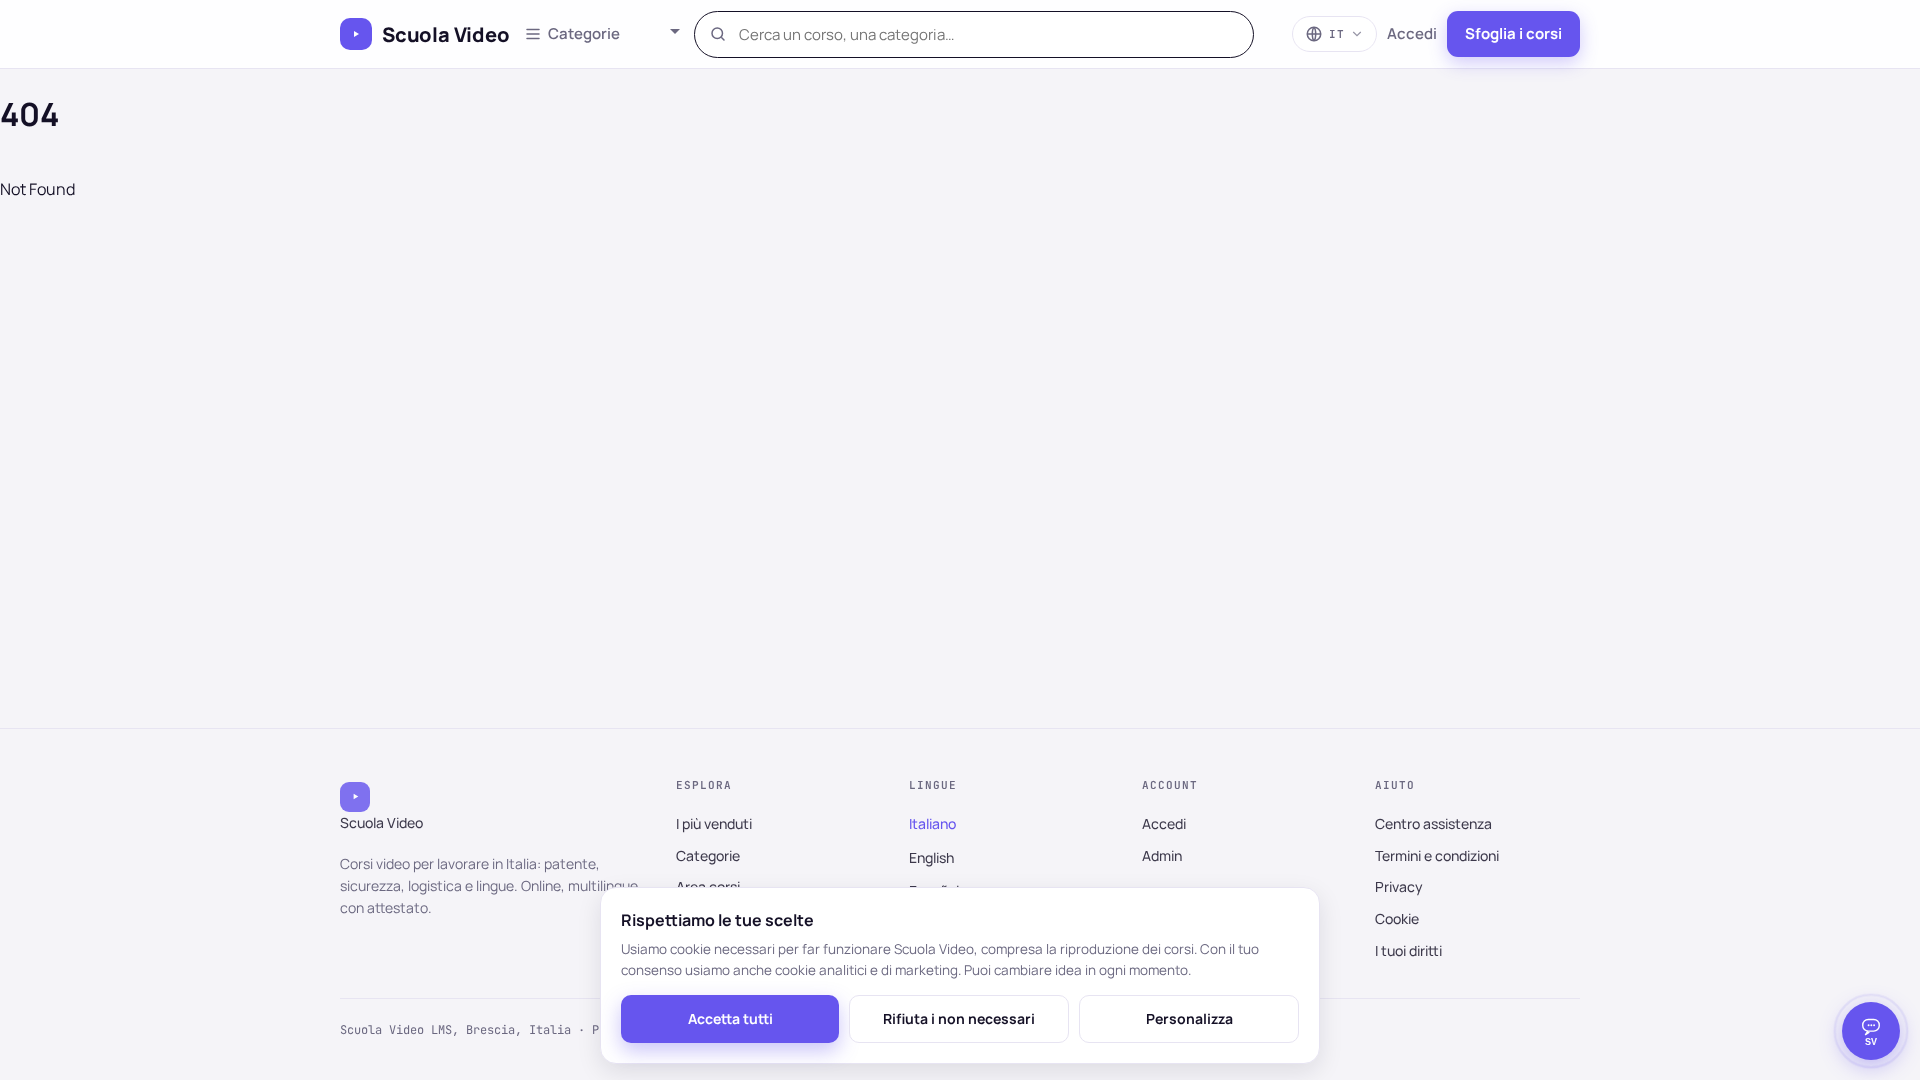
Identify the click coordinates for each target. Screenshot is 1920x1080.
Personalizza (1189, 1018)
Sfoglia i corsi (1513, 33)
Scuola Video (446, 34)
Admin (1162, 855)
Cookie (1397, 918)
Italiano (932, 823)
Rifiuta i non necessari (959, 1018)
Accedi (1412, 33)
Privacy (1399, 886)
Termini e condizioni (1437, 855)
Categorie (708, 855)
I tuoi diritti (1408, 950)
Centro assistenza (1433, 823)
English (931, 857)
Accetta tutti (730, 1018)
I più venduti (714, 823)
